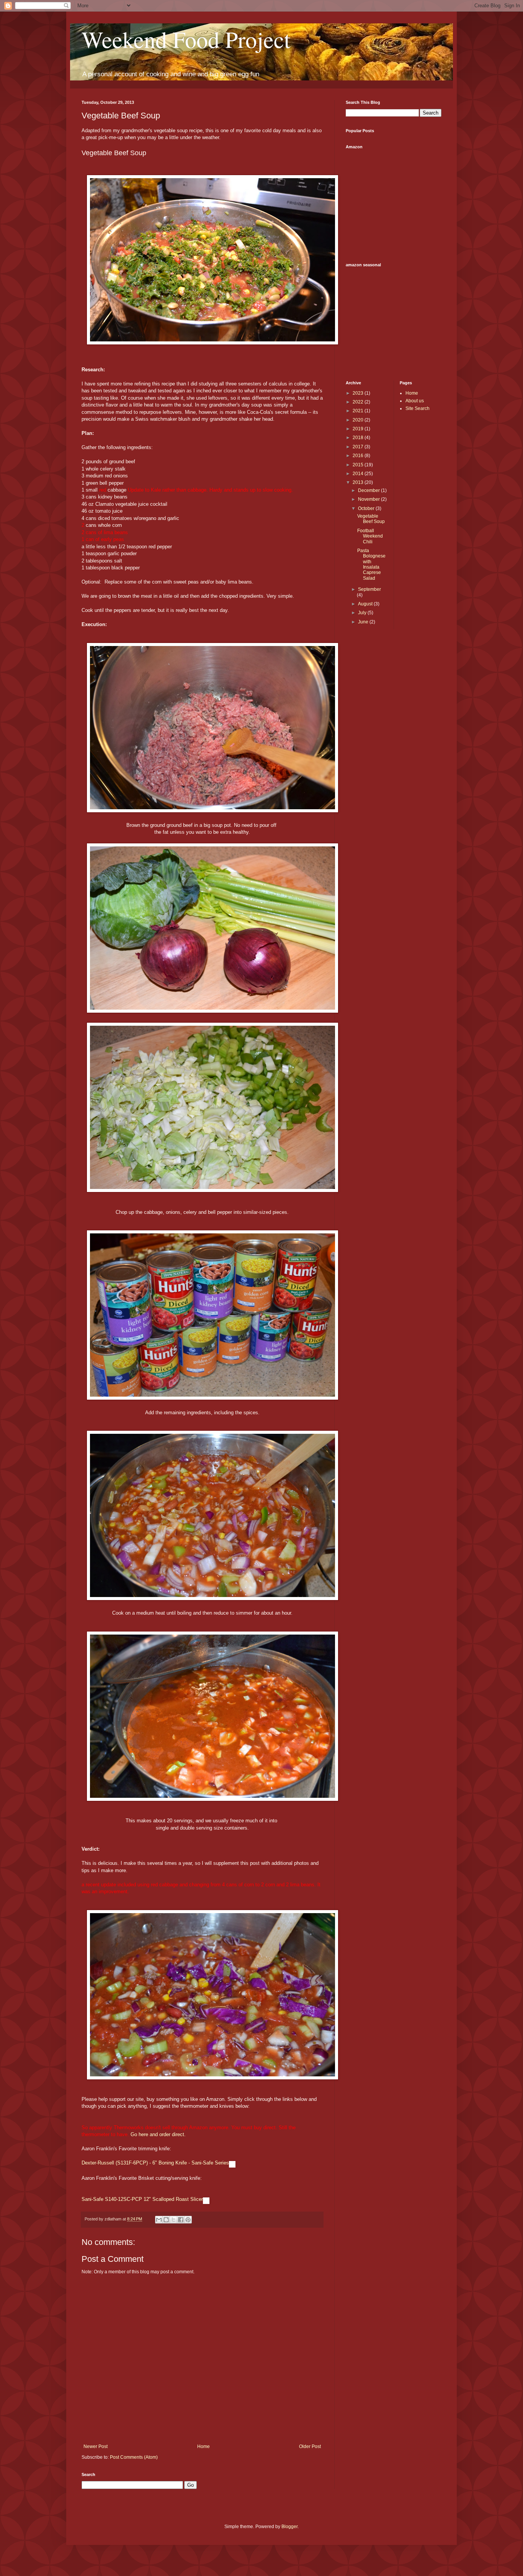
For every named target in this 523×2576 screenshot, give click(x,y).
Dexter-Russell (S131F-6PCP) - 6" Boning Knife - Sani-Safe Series (155, 2163)
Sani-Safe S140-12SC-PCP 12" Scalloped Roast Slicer (142, 2199)
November (369, 499)
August (366, 604)
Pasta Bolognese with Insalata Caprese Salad (371, 564)
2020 (359, 420)
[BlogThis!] (166, 2220)
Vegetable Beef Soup (371, 519)
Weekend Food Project (186, 39)
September (369, 589)
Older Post (310, 2446)
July (363, 613)
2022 (359, 402)
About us (415, 401)
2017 (359, 447)
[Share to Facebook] (181, 2220)
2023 (359, 393)
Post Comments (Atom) (134, 2457)
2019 (359, 429)
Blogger (289, 2527)
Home (203, 2446)
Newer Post (96, 2446)
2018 (359, 438)
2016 (359, 456)
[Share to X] (173, 2220)
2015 (359, 465)
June (364, 622)
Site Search (418, 408)
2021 (359, 411)
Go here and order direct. (158, 2134)
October (367, 508)
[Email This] (159, 2220)
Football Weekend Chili (370, 536)
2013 (359, 482)
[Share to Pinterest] (188, 2220)
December (369, 490)
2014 (359, 474)
